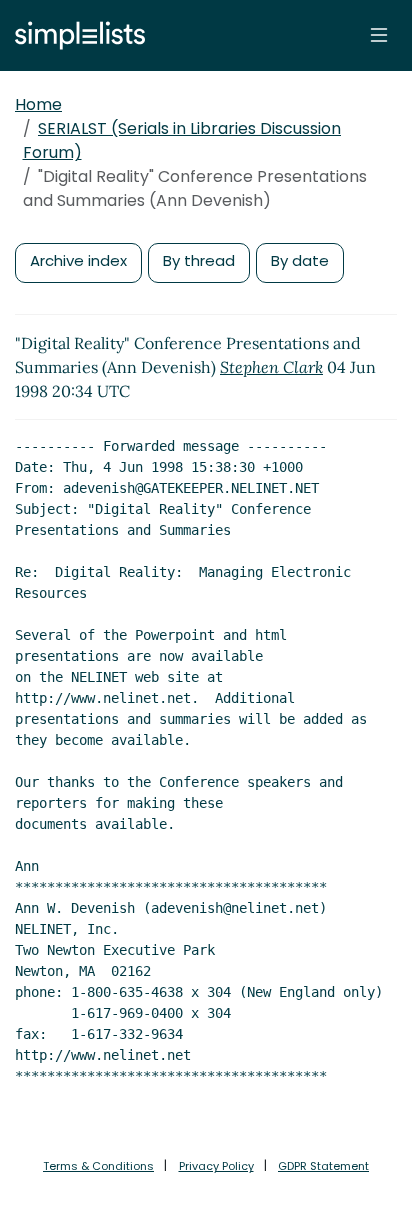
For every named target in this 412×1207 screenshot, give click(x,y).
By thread (199, 260)
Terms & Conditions (98, 1166)
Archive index (78, 260)
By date (300, 260)
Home (38, 104)
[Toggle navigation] (379, 35)
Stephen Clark (271, 367)
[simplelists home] (75, 35)
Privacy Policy (216, 1166)
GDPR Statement (323, 1166)
